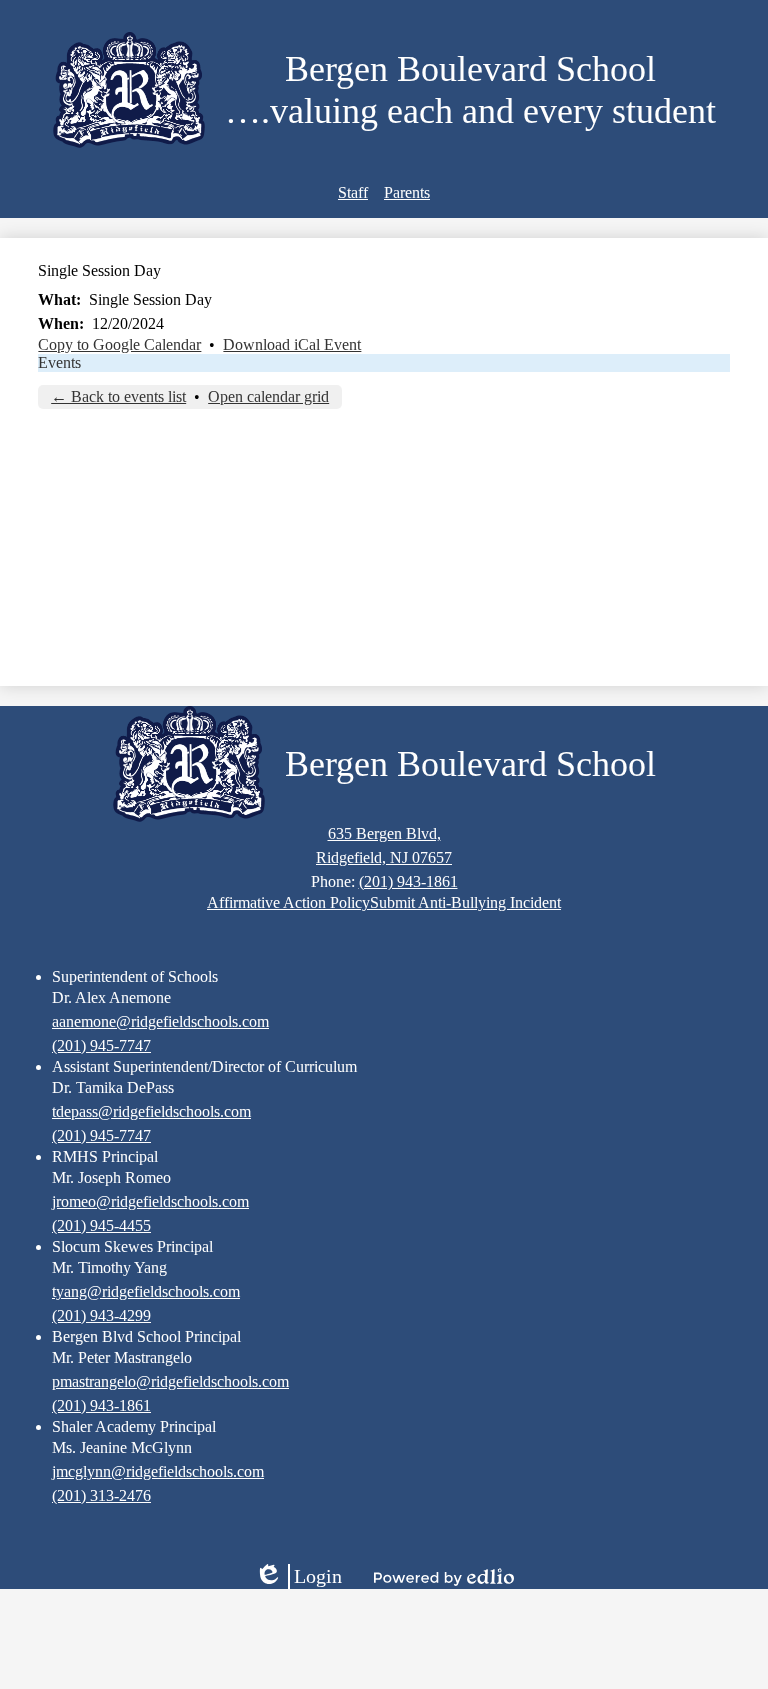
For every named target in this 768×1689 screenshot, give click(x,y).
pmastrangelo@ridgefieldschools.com (170, 1381)
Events (59, 362)
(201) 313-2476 (101, 1495)
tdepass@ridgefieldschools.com (151, 1111)
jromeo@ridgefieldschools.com (150, 1201)
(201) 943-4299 (101, 1315)
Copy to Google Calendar (119, 344)
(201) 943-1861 (408, 881)
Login (298, 1577)
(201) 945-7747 (101, 1045)
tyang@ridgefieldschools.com (146, 1291)
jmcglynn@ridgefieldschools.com (158, 1471)
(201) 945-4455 (101, 1225)
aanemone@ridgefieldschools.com (160, 1021)
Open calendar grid (268, 396)
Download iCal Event (292, 344)
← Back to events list (118, 396)
